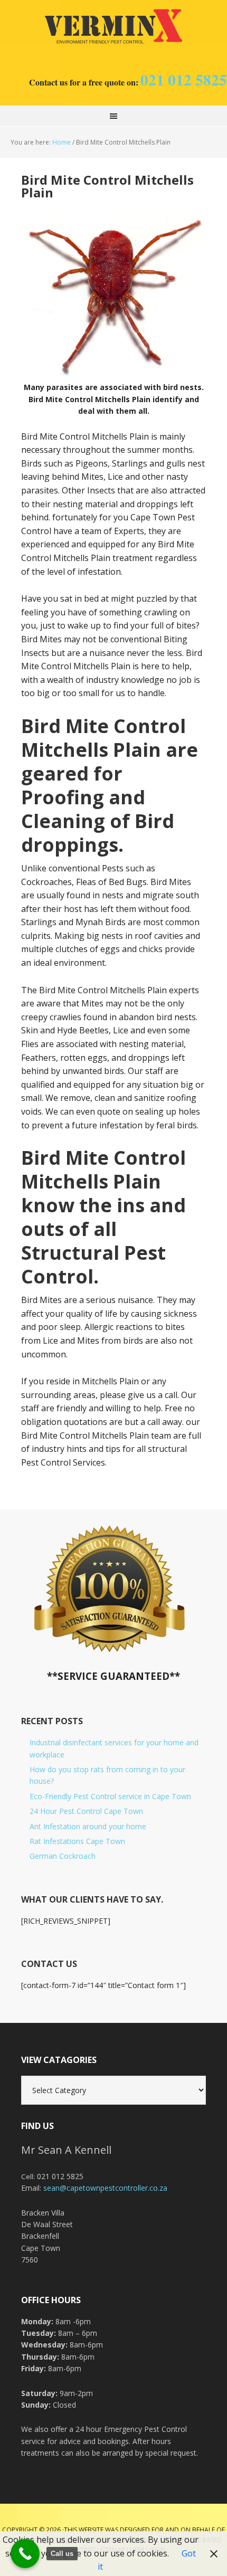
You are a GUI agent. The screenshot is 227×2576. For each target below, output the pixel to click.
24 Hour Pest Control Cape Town (86, 1811)
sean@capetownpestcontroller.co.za (105, 2188)
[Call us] (25, 2554)
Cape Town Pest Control (113, 26)
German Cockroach (63, 1856)
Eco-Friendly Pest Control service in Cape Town (110, 1796)
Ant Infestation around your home (88, 1826)
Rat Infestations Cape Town (77, 1841)
